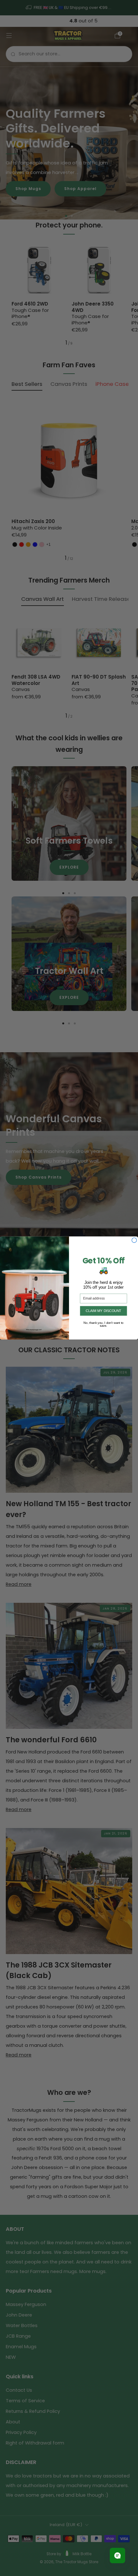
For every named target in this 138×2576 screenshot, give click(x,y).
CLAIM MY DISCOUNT (103, 1311)
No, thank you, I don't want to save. (103, 1323)
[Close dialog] (134, 1240)
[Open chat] (117, 2556)
